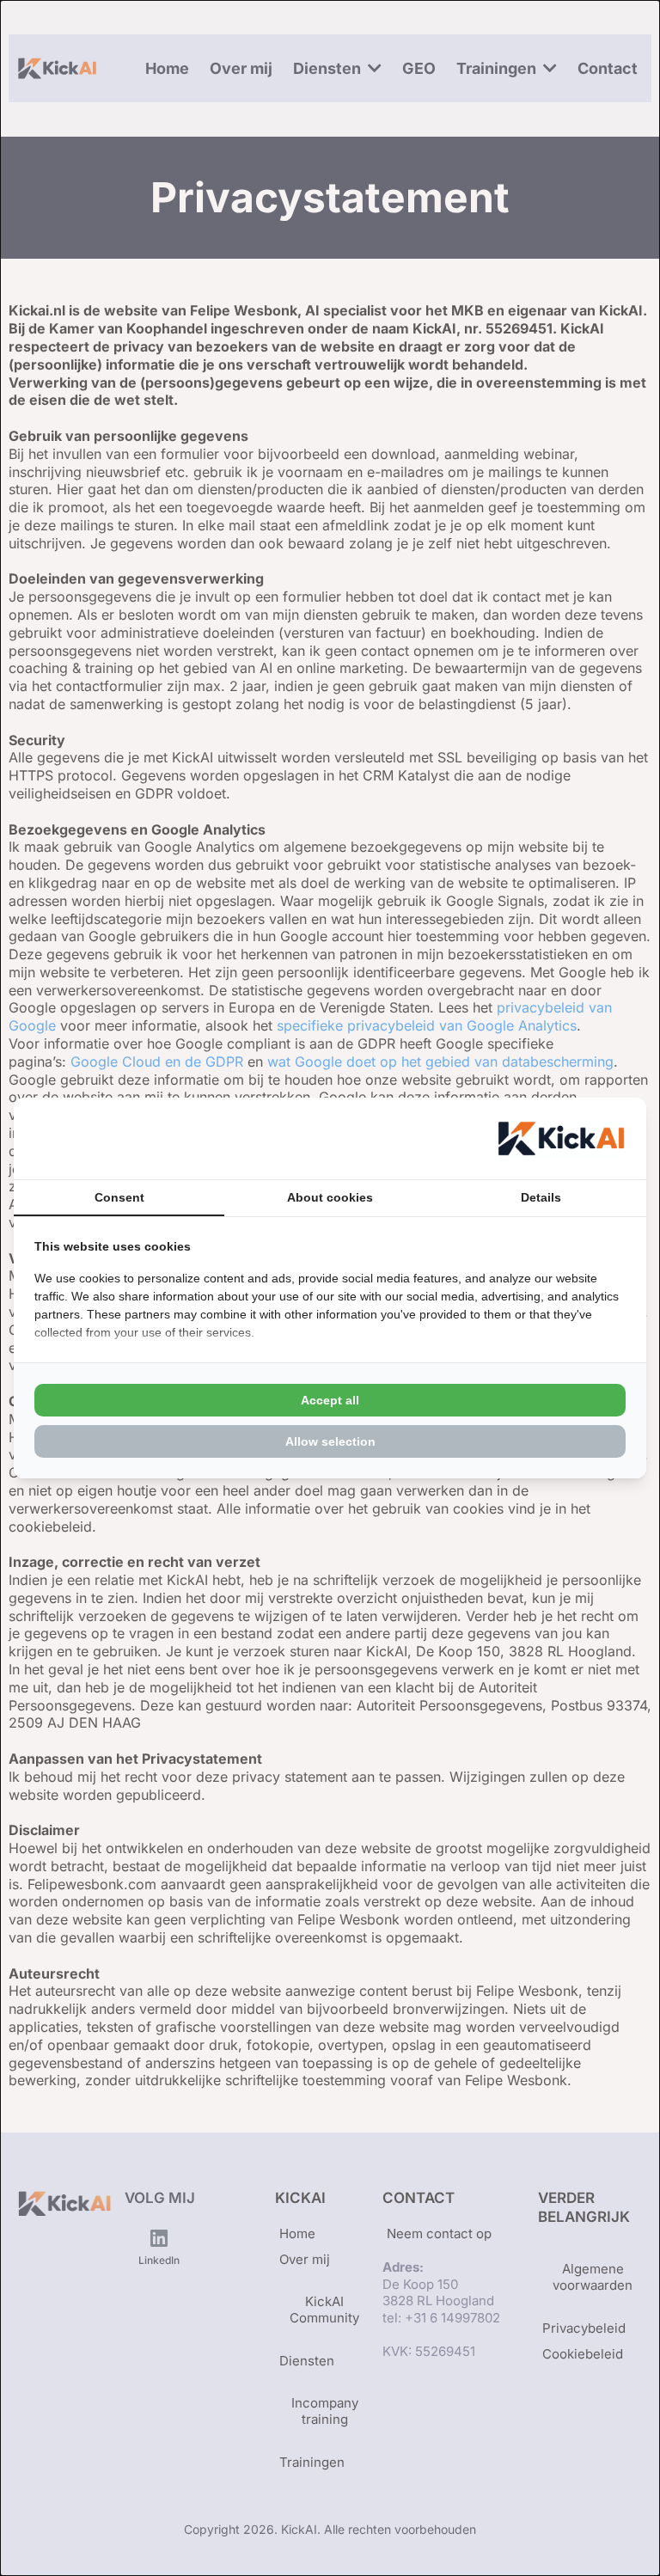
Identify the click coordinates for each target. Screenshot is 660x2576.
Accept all (330, 1400)
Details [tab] (541, 1197)
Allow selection (330, 1441)
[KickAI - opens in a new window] (561, 1138)
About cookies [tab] (330, 1197)
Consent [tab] (119, 1197)
